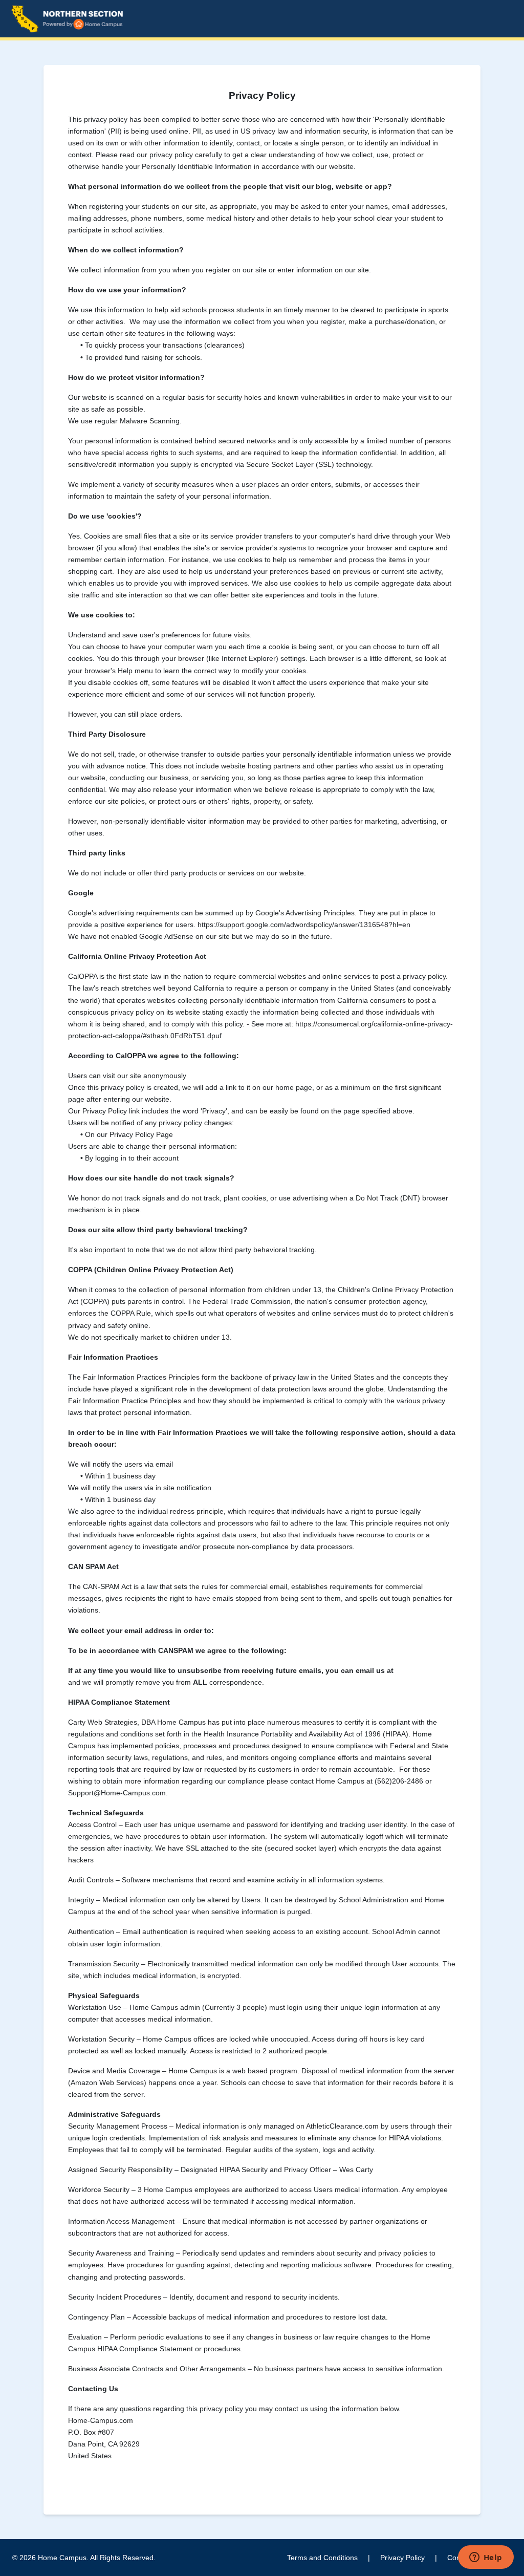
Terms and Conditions (322, 2558)
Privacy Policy (402, 2558)
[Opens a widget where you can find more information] (486, 2558)
